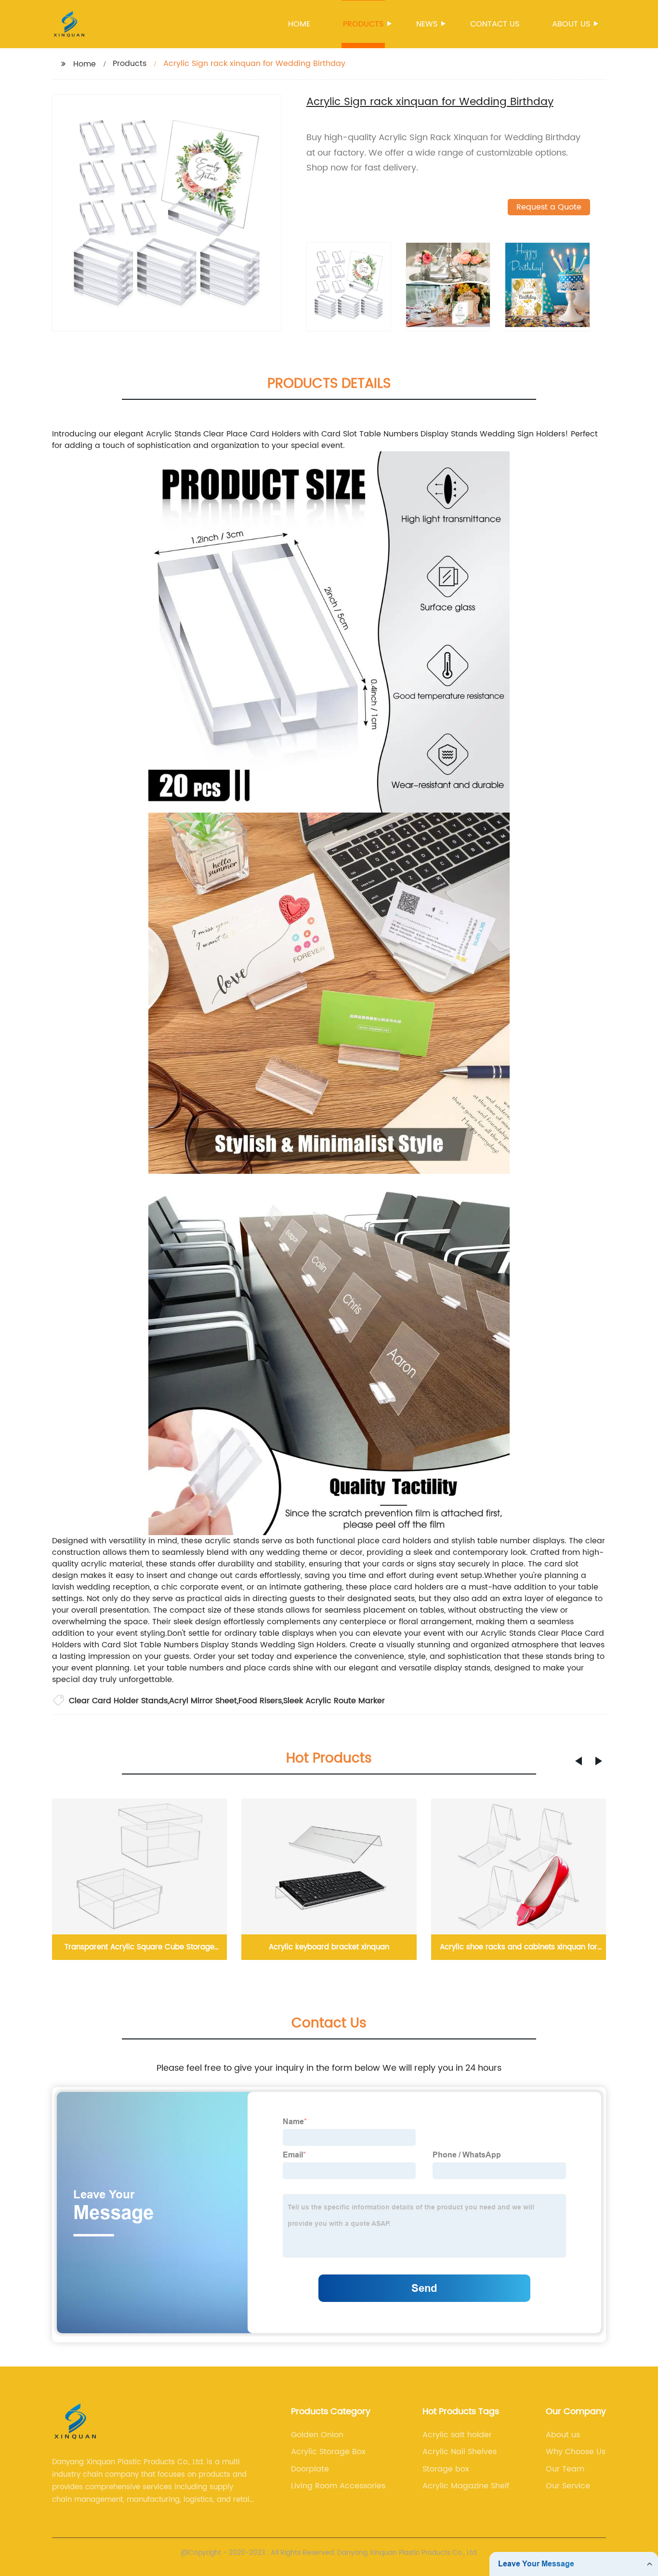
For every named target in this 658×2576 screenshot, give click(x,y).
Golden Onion (317, 2435)
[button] (579, 1761)
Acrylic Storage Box (328, 2452)
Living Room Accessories (338, 2486)
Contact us (495, 24)
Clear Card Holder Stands (118, 1701)
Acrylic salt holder (457, 2435)
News (427, 24)
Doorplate (310, 2469)
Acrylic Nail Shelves (460, 2452)
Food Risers (260, 1701)
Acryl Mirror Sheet (203, 1701)
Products (363, 24)
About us (571, 24)
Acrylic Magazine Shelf (466, 2486)
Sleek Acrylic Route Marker (334, 1701)
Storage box (446, 2469)
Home (299, 24)
